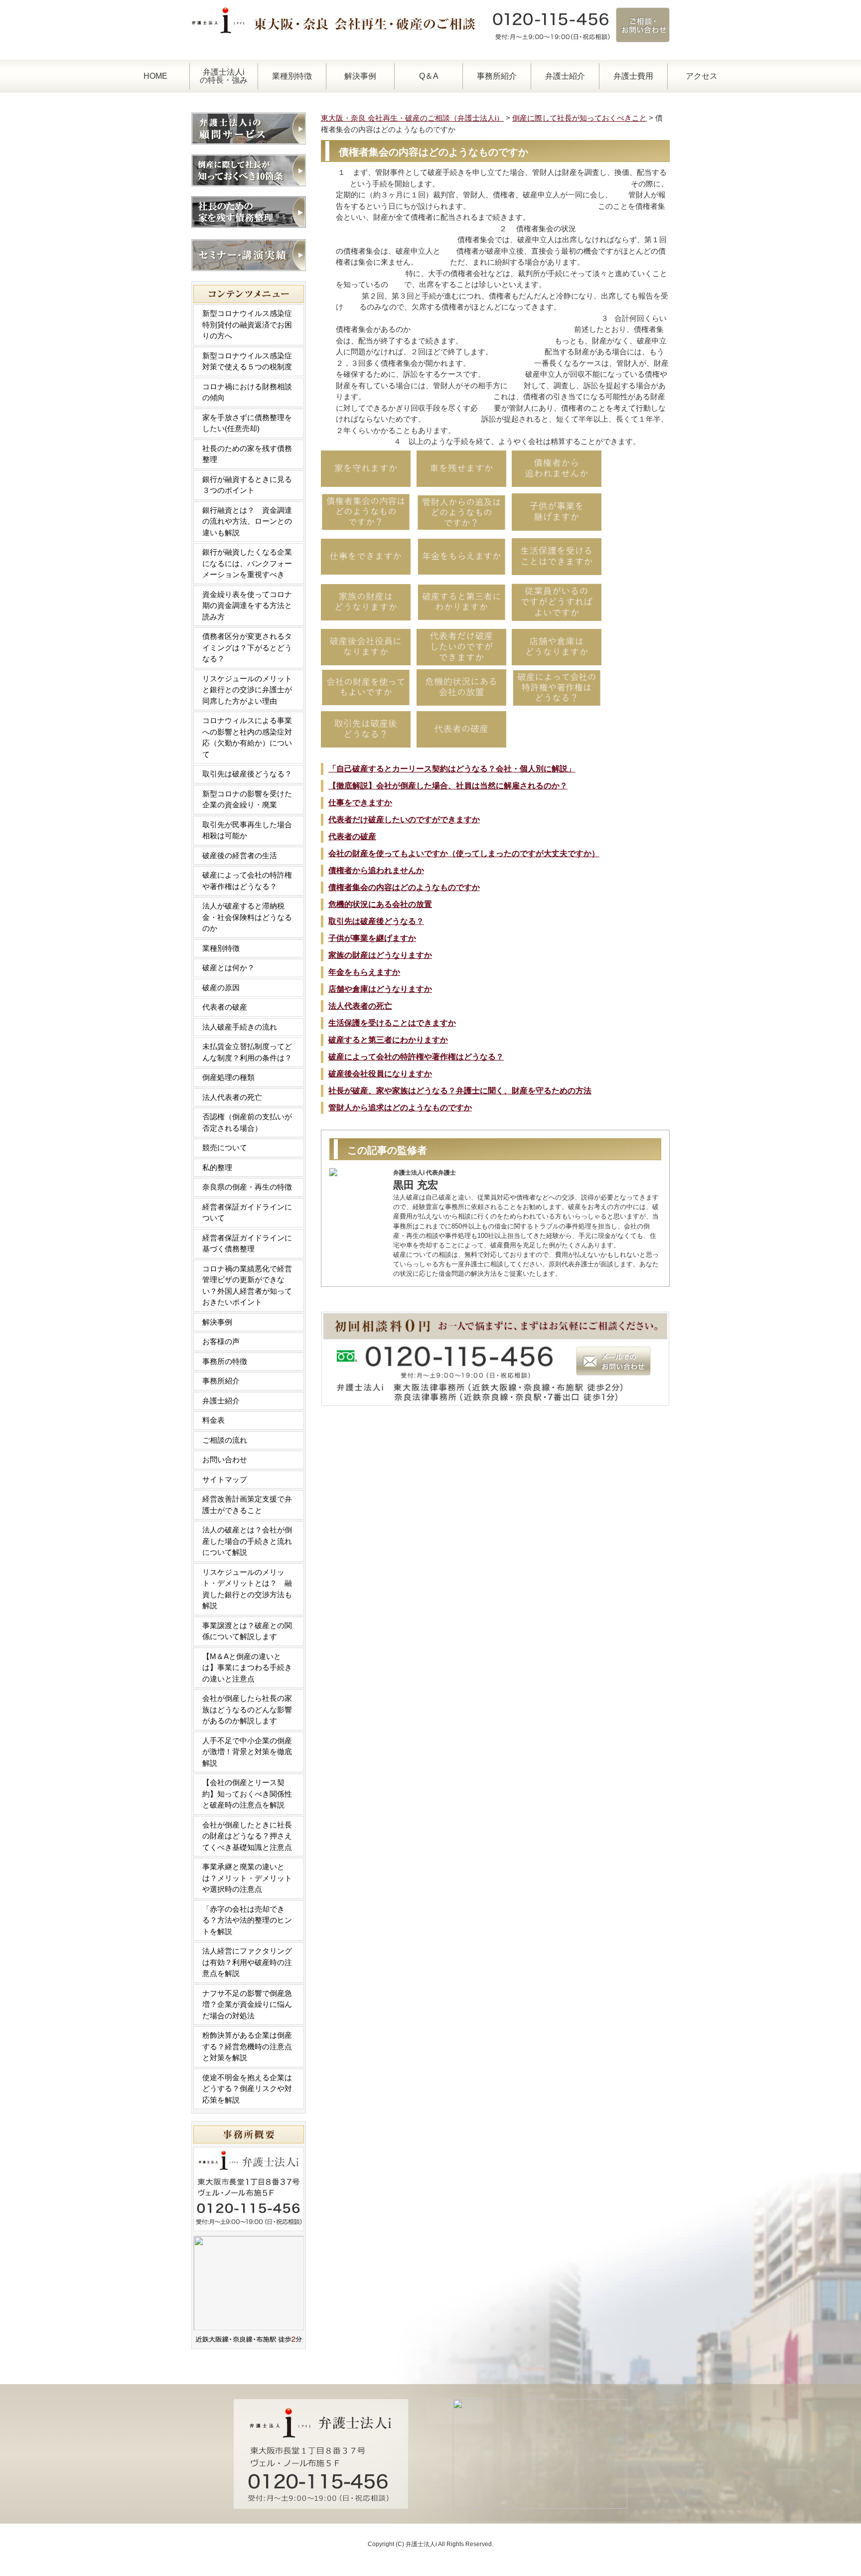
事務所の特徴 (225, 1361)
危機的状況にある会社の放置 (380, 904)
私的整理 (217, 1167)
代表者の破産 (352, 836)
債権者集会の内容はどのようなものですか (404, 887)
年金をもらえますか (364, 972)
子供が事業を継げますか (372, 938)
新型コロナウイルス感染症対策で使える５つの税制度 (247, 361)
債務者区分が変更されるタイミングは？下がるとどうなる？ (247, 647)
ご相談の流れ (225, 1440)
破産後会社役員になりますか (380, 1074)
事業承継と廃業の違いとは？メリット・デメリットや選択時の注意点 (247, 1878)
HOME (155, 76)
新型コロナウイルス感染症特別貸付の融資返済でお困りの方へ (247, 324)
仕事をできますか (360, 803)
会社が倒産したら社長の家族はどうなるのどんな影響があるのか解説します (247, 1709)
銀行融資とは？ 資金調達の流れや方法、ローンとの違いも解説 (247, 521)
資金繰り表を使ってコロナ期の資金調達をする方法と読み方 (247, 606)
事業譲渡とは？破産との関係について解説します (247, 1631)
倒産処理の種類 (228, 1077)
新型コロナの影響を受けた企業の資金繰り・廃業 (247, 799)
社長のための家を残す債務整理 (247, 454)
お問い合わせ (225, 1459)
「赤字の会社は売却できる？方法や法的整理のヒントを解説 (247, 1920)
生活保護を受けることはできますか (392, 1023)
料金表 (214, 1420)
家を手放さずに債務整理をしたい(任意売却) (247, 423)
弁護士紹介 (565, 76)
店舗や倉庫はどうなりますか (380, 989)
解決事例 (360, 76)
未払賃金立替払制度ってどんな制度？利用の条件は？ (247, 1052)
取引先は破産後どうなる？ (376, 921)
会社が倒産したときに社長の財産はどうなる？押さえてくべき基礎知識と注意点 (247, 1836)
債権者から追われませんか (376, 870)
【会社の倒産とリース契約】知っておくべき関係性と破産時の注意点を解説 (247, 1794)
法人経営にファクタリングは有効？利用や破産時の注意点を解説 (247, 1962)
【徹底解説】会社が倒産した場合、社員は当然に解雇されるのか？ (448, 786)
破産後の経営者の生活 (240, 855)
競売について (225, 1147)
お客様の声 (221, 1341)
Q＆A (429, 76)
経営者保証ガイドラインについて (247, 1212)
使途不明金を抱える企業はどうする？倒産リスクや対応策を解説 (247, 2089)
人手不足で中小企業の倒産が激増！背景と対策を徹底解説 (247, 1752)
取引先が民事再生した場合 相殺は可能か (251, 830)
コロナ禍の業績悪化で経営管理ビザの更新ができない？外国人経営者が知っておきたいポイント (247, 1286)
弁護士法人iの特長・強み (224, 76)
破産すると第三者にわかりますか (388, 1040)
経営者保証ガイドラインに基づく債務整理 (247, 1243)
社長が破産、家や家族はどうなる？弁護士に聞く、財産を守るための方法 (460, 1091)
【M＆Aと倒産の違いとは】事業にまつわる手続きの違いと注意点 (247, 1667)
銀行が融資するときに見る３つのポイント (247, 485)
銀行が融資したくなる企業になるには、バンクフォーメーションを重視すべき (247, 563)
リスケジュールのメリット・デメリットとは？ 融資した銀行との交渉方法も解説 (247, 1589)
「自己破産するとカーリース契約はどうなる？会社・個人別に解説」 (452, 769)
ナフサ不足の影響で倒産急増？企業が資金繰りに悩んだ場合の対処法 (247, 2004)
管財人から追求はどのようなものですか (400, 1108)
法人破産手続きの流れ (240, 1027)
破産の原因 (221, 987)
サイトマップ (225, 1479)
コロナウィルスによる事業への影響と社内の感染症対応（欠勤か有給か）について (247, 737)
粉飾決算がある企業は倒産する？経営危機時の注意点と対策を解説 (247, 2046)
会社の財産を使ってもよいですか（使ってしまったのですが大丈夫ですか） (464, 853)
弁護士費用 (633, 76)
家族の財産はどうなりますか (380, 955)
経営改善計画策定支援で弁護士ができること (247, 1505)
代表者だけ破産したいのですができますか (404, 820)
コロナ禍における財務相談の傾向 (247, 392)
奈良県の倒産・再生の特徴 (247, 1187)
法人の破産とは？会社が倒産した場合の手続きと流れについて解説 (247, 1541)
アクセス (702, 76)
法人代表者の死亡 (360, 1006)
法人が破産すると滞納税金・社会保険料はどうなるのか (247, 917)
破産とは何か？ (228, 968)
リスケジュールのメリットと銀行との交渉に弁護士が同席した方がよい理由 (247, 690)
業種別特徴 (292, 76)
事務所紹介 (497, 76)
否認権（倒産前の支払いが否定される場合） (247, 1122)
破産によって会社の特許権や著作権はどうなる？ (416, 1057)
